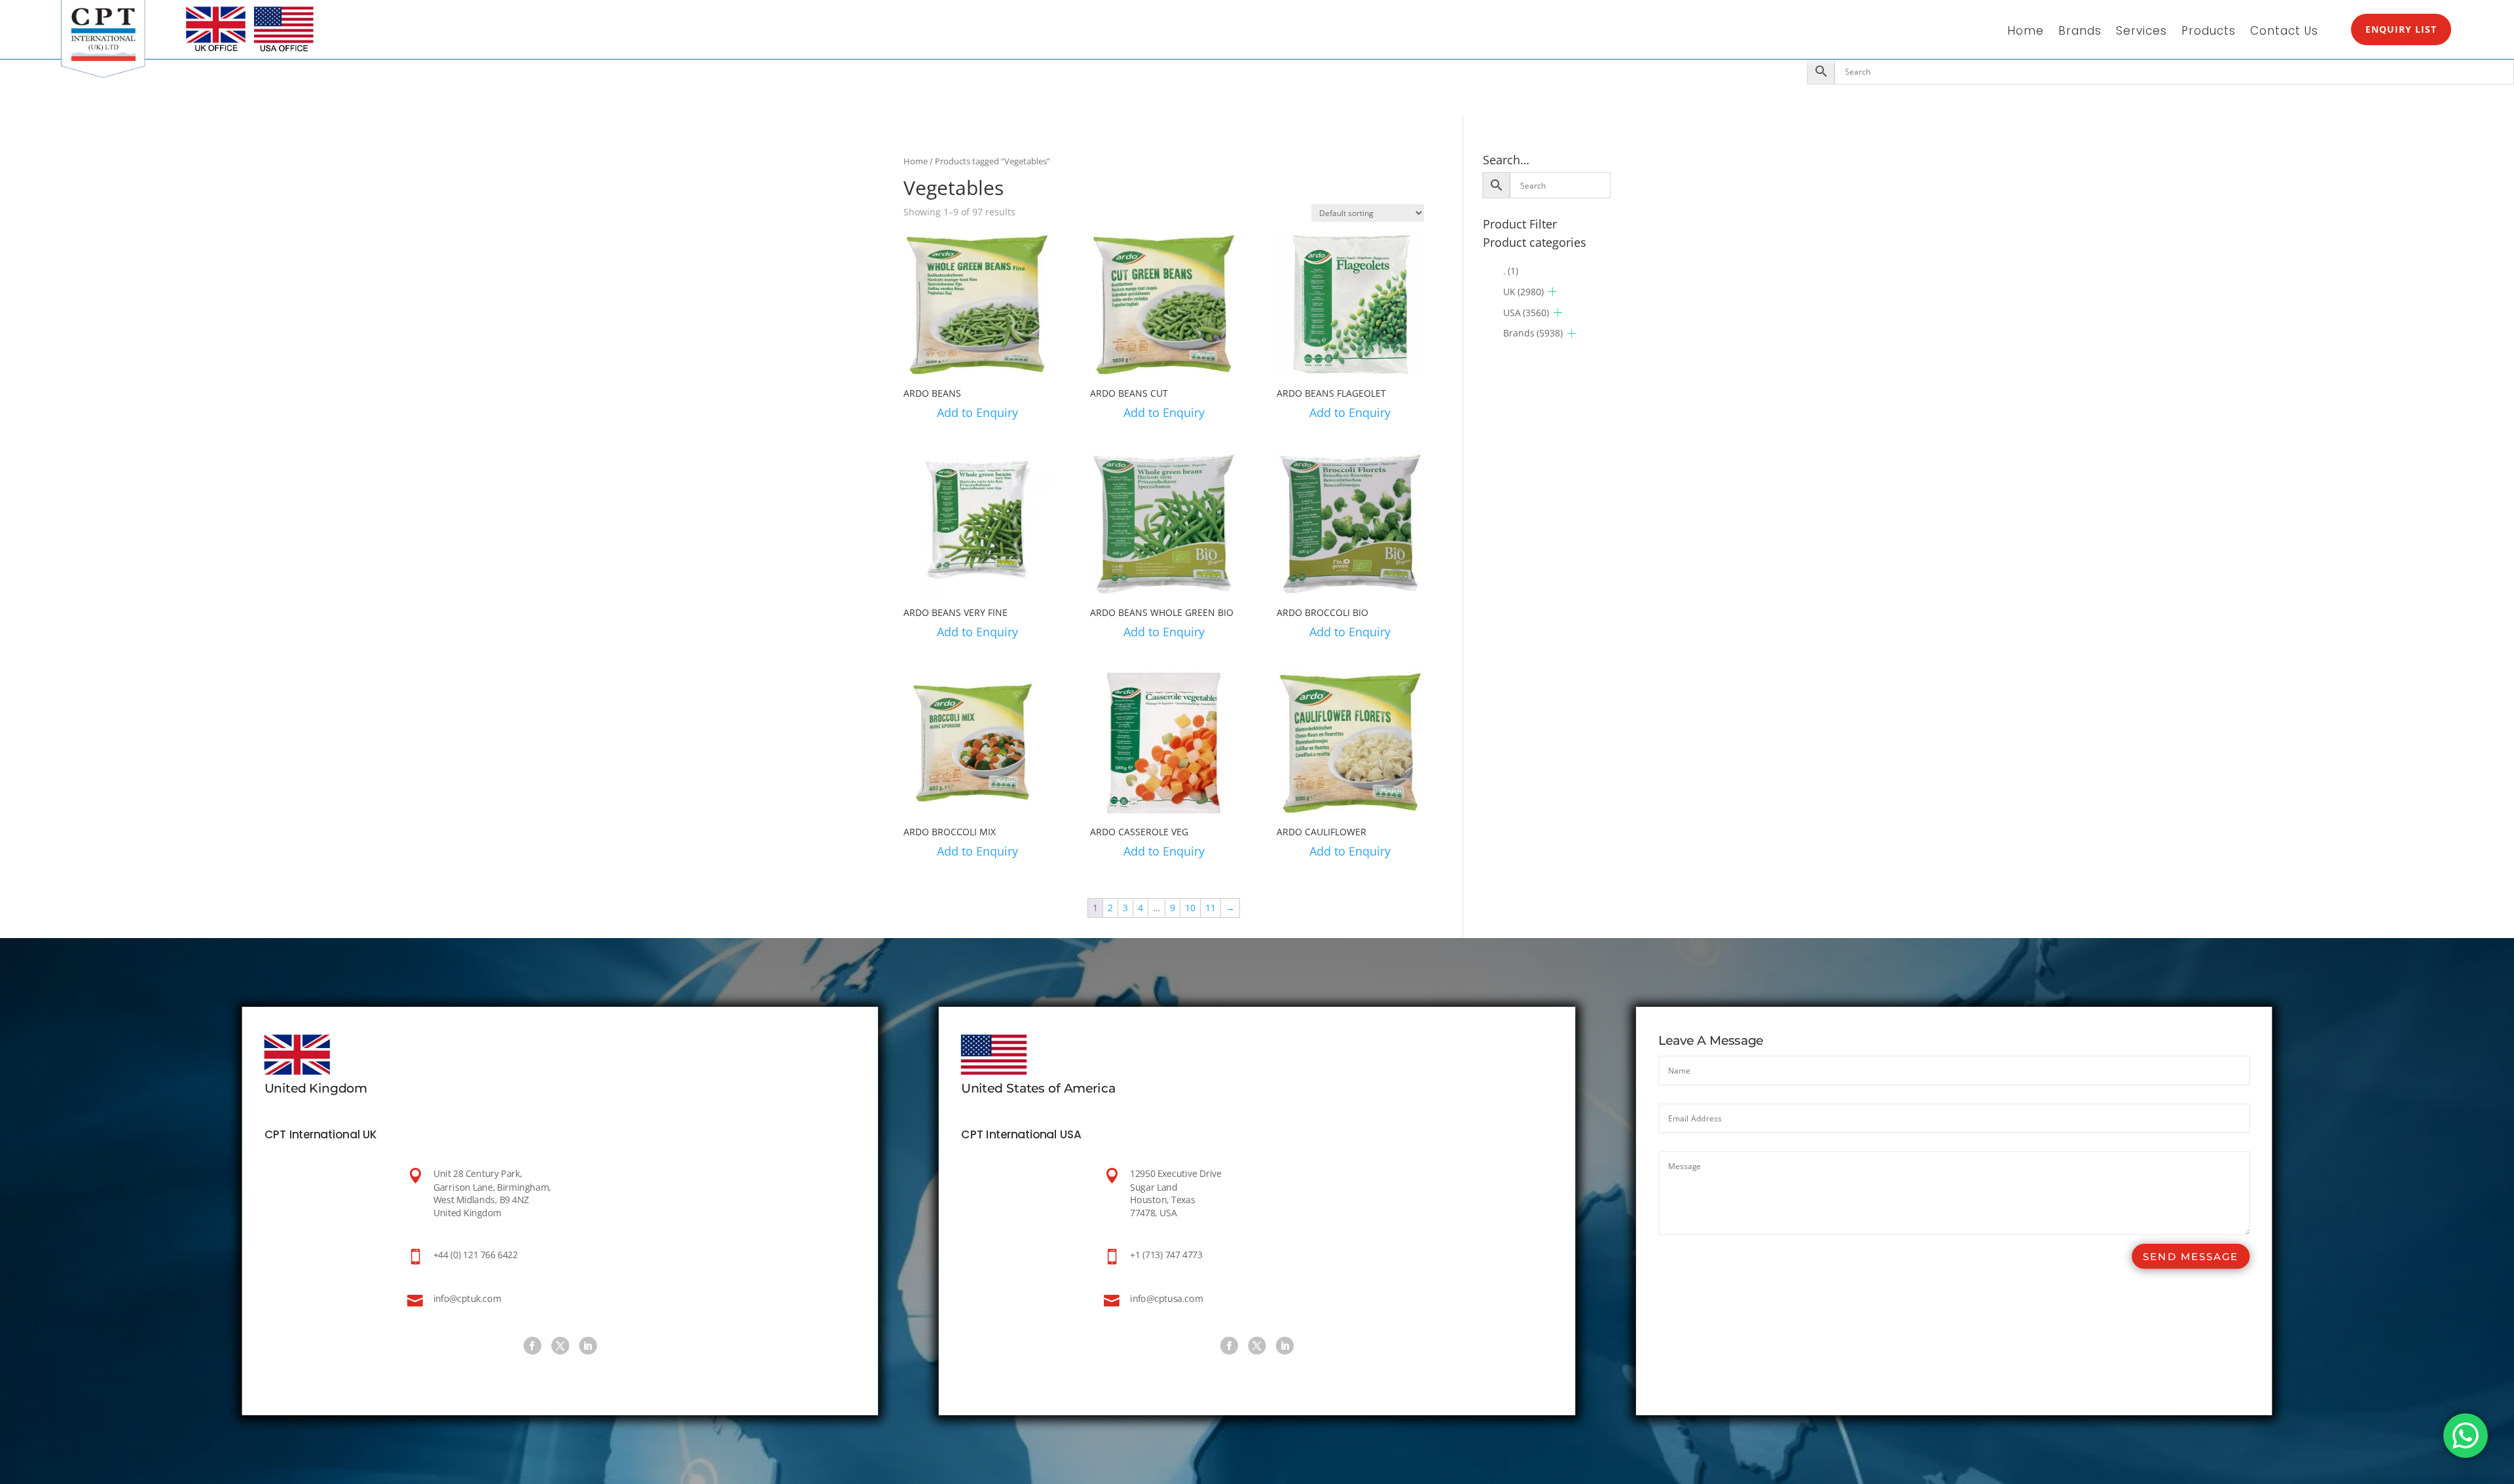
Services (2141, 32)
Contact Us (2284, 32)
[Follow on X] (560, 1346)
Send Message (2191, 1257)
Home (2026, 32)
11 (1211, 908)
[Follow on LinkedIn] (588, 1346)
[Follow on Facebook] (532, 1346)
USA (1526, 313)
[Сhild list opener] (1553, 292)
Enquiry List (2401, 29)
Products (2209, 32)
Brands (2080, 32)
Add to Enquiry (977, 412)
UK (1523, 292)
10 (1190, 908)
